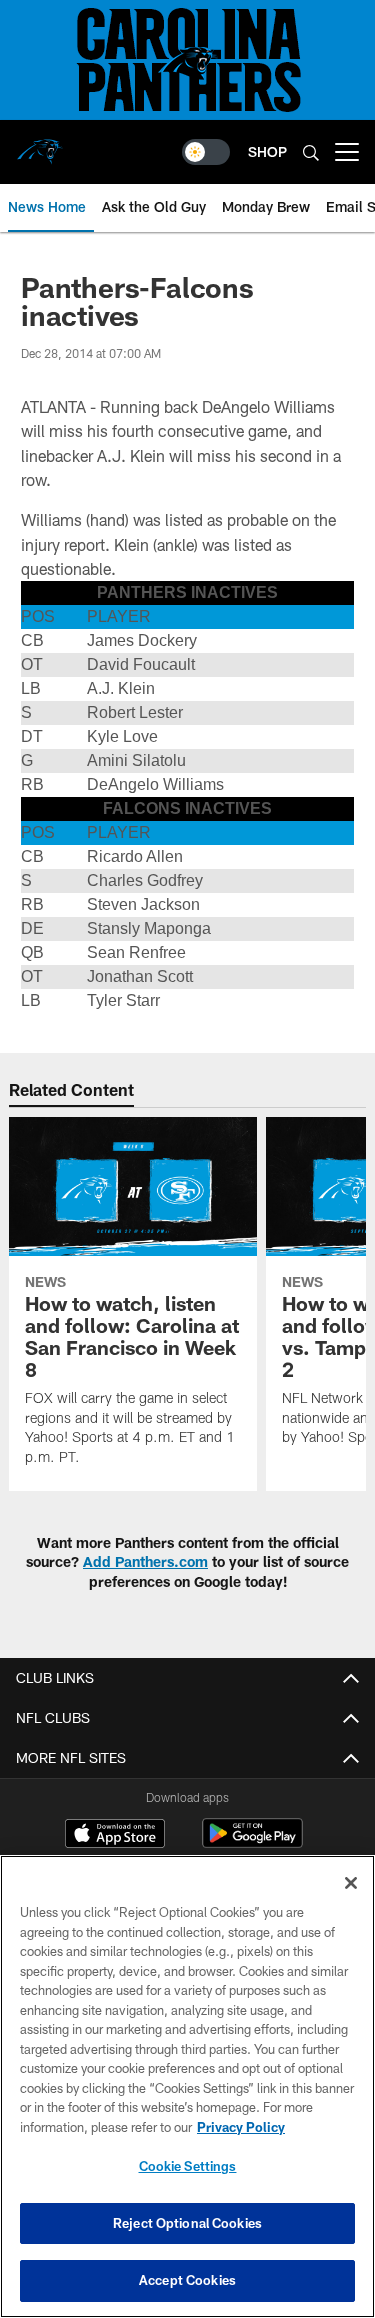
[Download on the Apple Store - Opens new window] (115, 1836)
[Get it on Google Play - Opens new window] (252, 1843)
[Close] (351, 1883)
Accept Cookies (187, 2280)
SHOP (267, 151)
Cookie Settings (188, 2166)
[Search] (311, 152)
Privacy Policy (241, 2127)
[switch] (206, 152)
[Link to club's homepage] (40, 144)
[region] (187, 2086)
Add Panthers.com (145, 1561)
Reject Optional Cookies (187, 2223)
